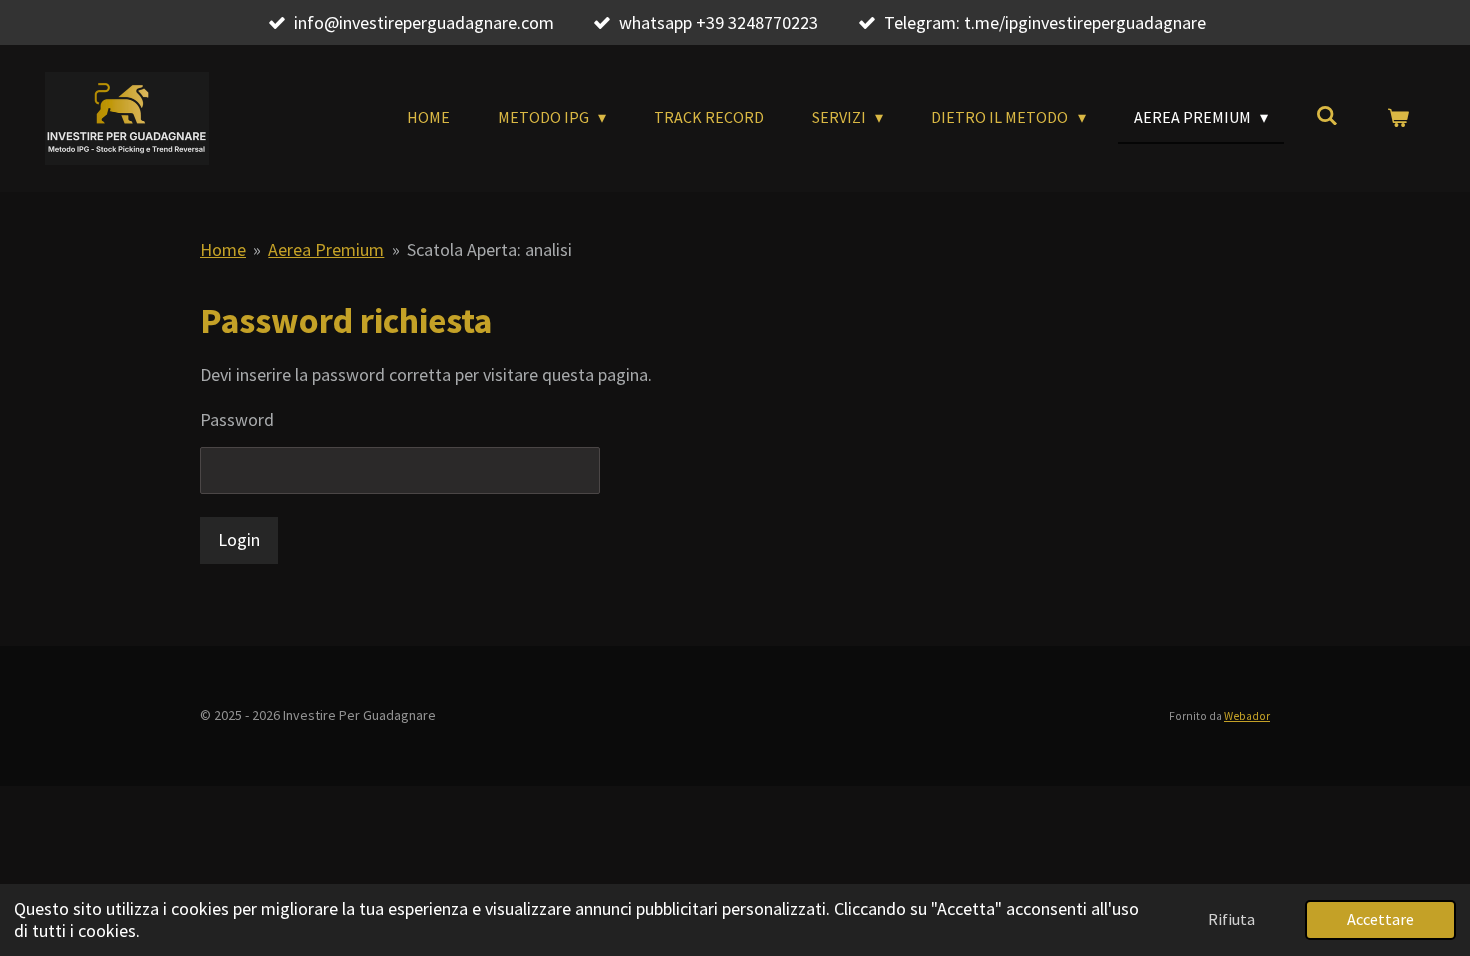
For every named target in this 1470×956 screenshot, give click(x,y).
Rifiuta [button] (1231, 919)
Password (237, 419)
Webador (1247, 716)
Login (239, 539)
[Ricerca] (1327, 115)
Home (223, 249)
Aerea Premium (326, 249)
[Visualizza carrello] (1398, 117)
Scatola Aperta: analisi (489, 249)
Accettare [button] (1380, 919)
